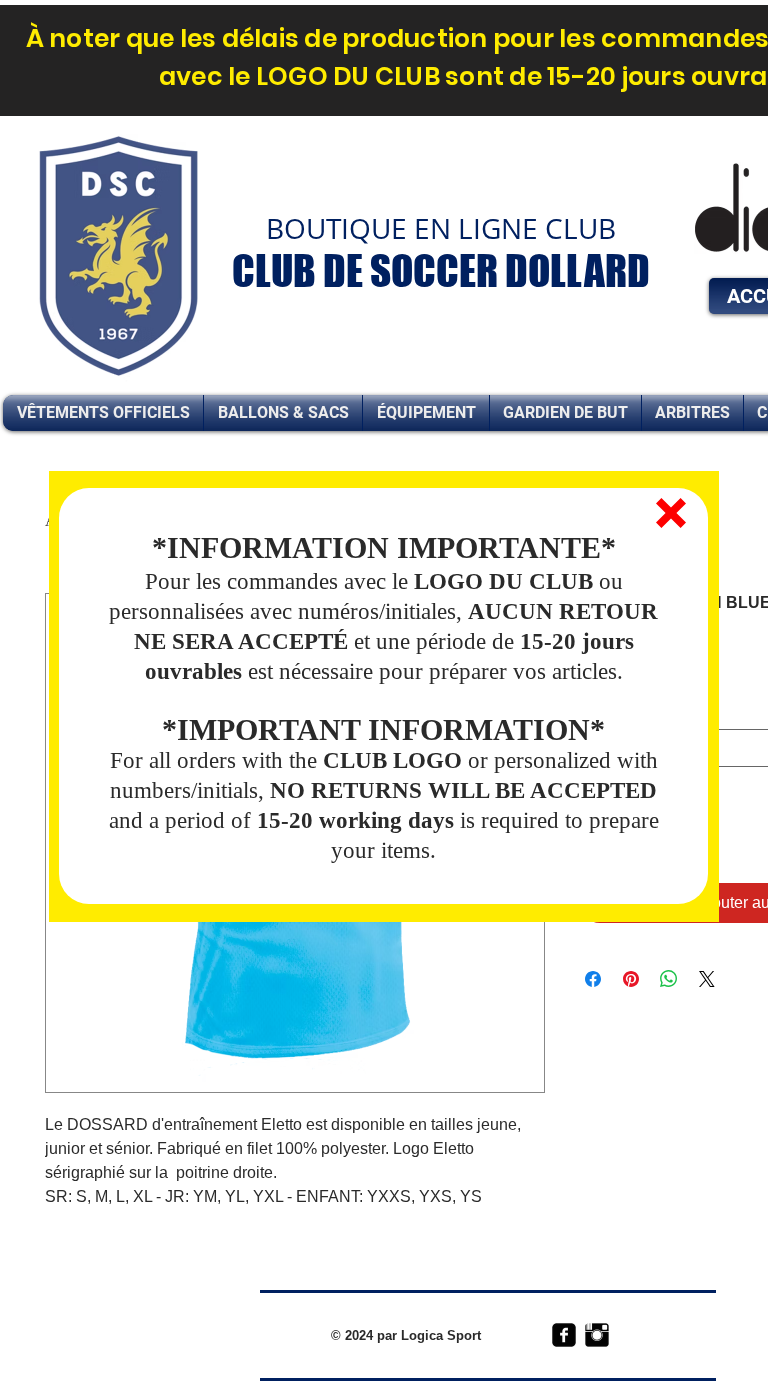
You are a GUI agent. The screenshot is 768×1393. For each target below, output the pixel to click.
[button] (671, 513)
